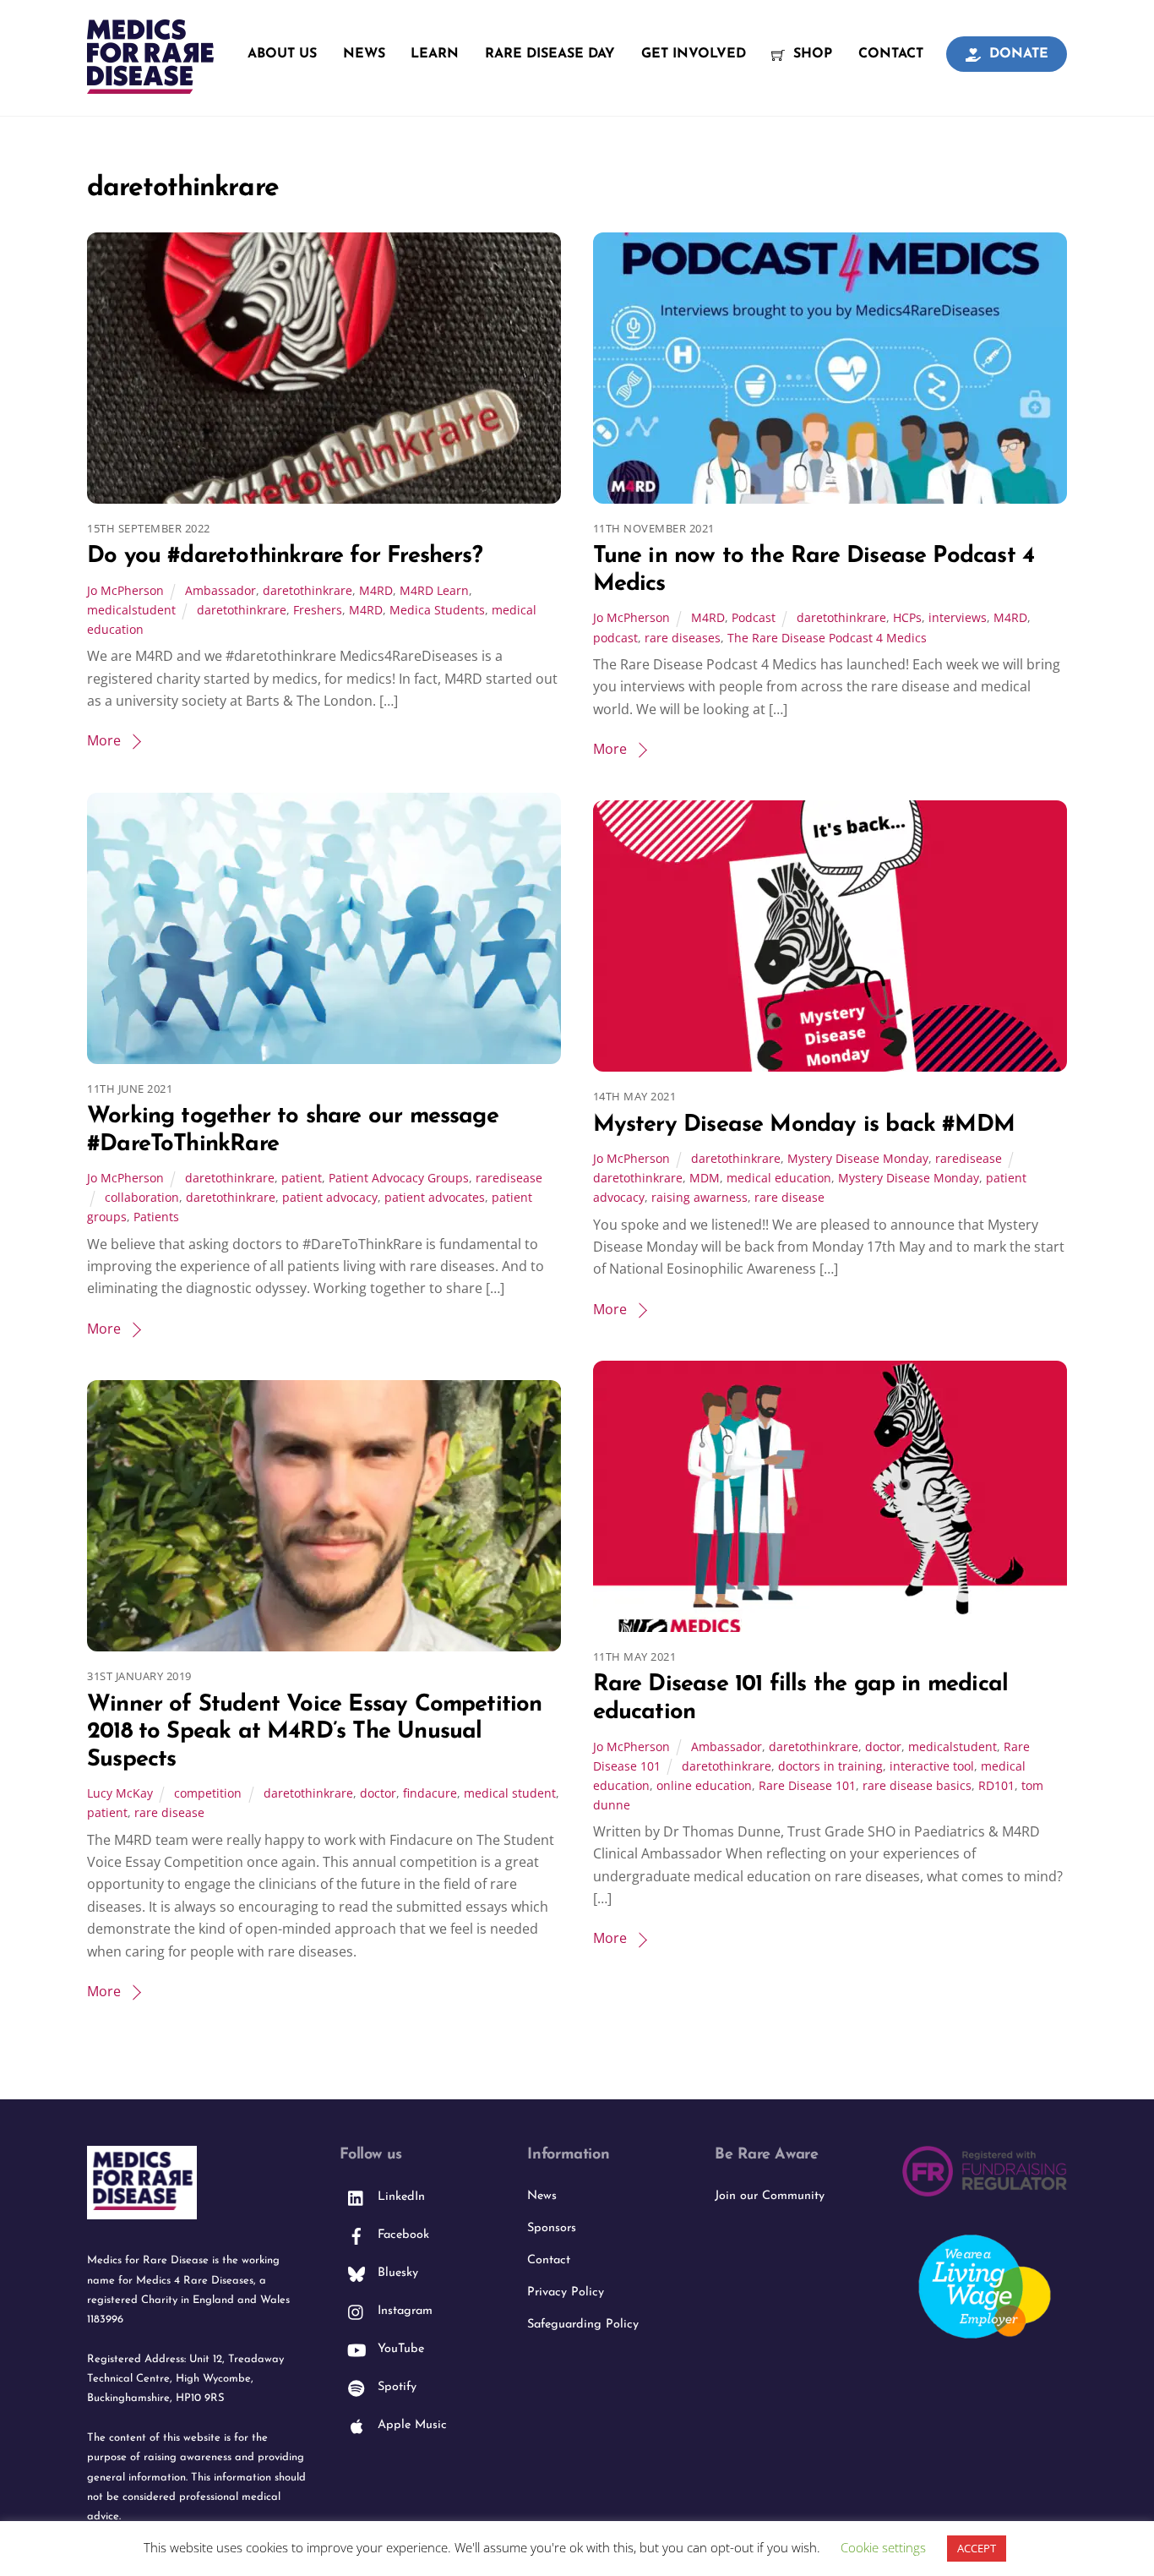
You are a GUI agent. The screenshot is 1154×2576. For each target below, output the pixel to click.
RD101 (996, 1785)
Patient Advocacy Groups (399, 1178)
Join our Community (770, 2196)
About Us (282, 54)
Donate (1017, 54)
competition (208, 1793)
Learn (435, 54)
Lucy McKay (120, 1793)
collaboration (142, 1197)
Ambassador (220, 590)
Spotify (395, 2387)
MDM (705, 1178)
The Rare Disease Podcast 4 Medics (827, 638)
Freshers (318, 610)
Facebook (401, 2235)
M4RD (376, 590)
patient (302, 1178)
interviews (958, 617)
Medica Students (437, 610)
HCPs (907, 617)
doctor (883, 1746)
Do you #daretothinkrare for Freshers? (285, 557)
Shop (811, 54)
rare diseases (683, 638)
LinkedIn (399, 2197)
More (104, 740)
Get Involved (694, 54)
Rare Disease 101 (807, 1785)
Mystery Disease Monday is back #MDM (804, 1125)
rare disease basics (917, 1785)
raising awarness (699, 1197)
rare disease (789, 1197)
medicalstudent (131, 610)
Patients (156, 1217)
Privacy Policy (566, 2292)
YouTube (399, 2349)
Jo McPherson (125, 590)
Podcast (754, 617)
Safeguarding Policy (583, 2325)
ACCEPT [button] (977, 2548)
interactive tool (932, 1766)
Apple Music (410, 2425)
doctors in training (830, 1766)
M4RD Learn (434, 590)
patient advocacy (330, 1197)
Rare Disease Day (550, 54)
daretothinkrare (308, 590)
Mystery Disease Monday (858, 1158)
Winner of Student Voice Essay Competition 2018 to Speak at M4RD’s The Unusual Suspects (315, 1733)
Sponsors (552, 2228)
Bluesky (396, 2273)
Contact (891, 54)
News (364, 54)
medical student (510, 1793)
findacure (430, 1793)
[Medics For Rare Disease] (150, 85)
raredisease (509, 1178)
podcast (615, 638)
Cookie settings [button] (883, 2547)
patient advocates (435, 1197)
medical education (779, 1178)
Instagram (403, 2311)
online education (704, 1785)
